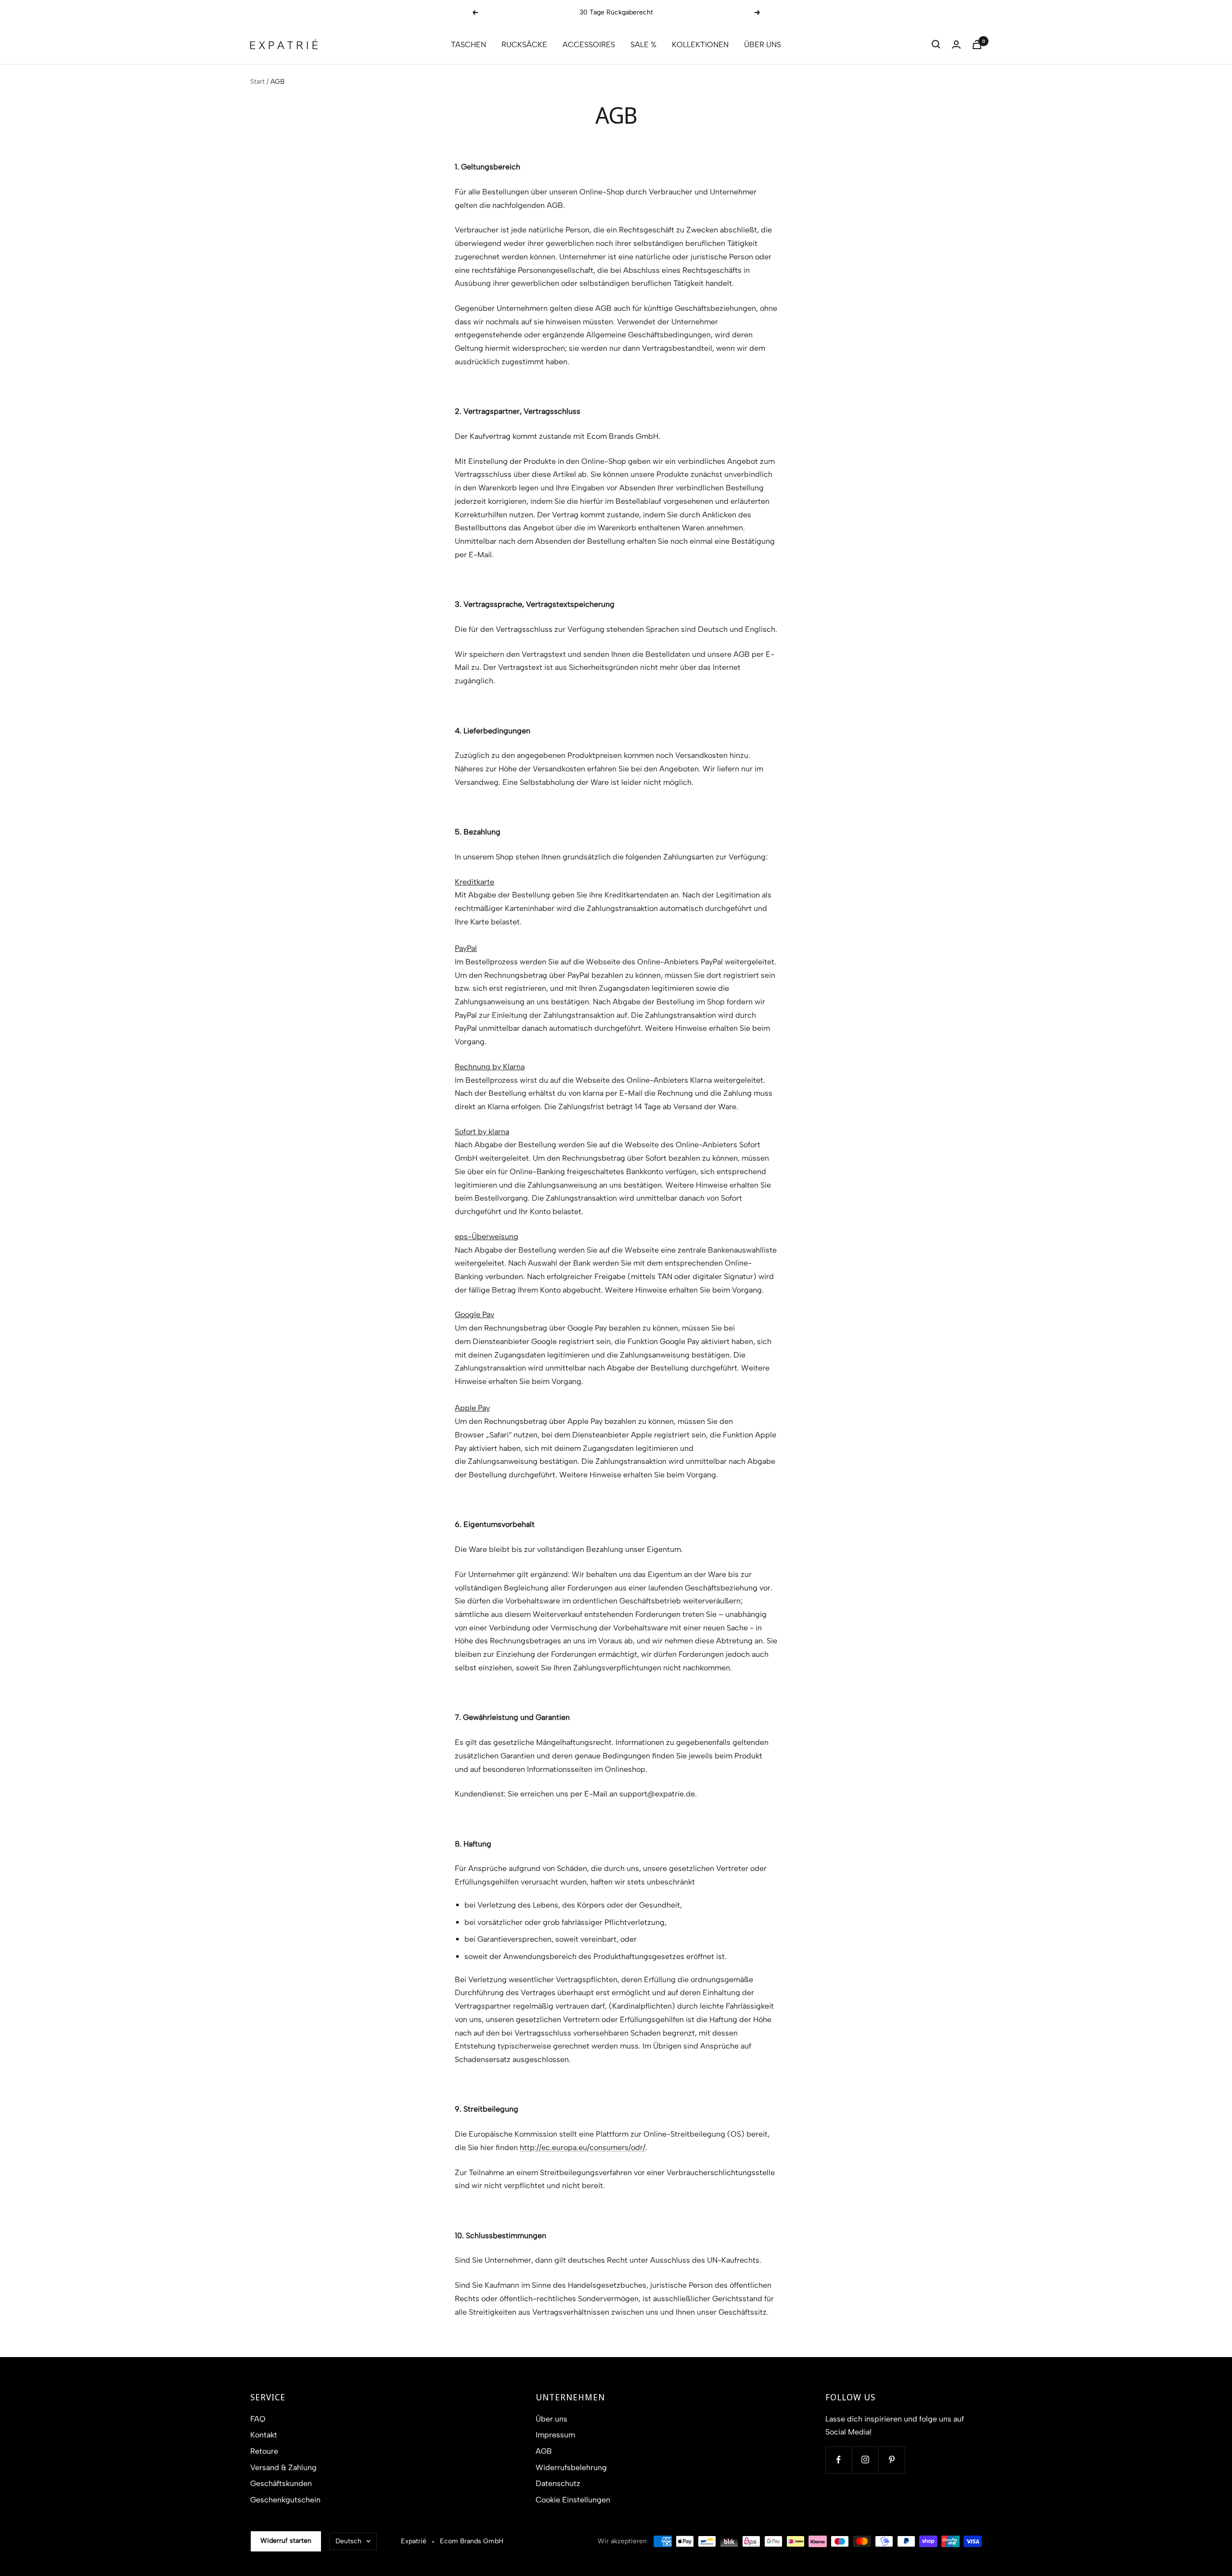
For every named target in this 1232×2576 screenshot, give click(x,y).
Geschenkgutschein (285, 2500)
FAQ (258, 2419)
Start (257, 82)
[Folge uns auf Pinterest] (892, 2460)
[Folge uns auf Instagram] (865, 2460)
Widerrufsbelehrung (571, 2467)
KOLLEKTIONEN (700, 45)
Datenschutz (558, 2483)
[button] (936, 44)
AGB (544, 2451)
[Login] (956, 45)
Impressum (555, 2435)
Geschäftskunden (281, 2483)
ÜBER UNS (763, 45)
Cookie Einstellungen (573, 2500)
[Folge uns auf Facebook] (839, 2460)
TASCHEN (468, 45)
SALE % (643, 45)
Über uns (552, 2419)
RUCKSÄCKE (524, 45)
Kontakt (264, 2435)
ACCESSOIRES (589, 45)
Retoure (264, 2451)
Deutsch (348, 2541)
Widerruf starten (286, 2541)
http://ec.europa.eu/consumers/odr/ (583, 2147)
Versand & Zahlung (283, 2467)
